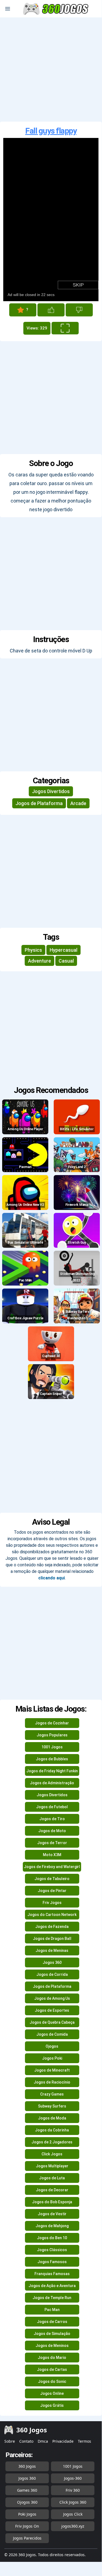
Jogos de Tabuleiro (52, 1879)
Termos (85, 2441)
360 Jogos (27, 2466)
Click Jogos (52, 2154)
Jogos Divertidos (51, 791)
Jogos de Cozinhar (52, 1723)
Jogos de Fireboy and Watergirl (52, 1867)
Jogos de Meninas (52, 1951)
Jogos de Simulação (52, 2334)
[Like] (51, 310)
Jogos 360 (52, 1962)
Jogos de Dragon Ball (52, 1939)
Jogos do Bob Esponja (52, 2202)
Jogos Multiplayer (52, 2166)
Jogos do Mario (52, 2358)
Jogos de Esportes (52, 2010)
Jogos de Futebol (52, 1807)
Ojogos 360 (27, 2502)
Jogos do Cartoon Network (52, 1915)
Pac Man (52, 2310)
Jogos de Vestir (52, 2214)
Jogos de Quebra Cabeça (52, 2022)
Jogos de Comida (52, 2034)
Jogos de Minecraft (52, 2070)
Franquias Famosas (52, 2274)
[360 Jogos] (56, 9)
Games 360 (27, 2490)
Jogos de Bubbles (52, 1759)
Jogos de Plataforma (39, 803)
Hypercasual (63, 950)
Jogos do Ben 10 (52, 2238)
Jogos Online (52, 2393)
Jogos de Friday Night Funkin (52, 1771)
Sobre (10, 2441)
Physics (33, 950)
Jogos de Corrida (52, 1974)
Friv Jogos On (27, 2526)
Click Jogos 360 (73, 2502)
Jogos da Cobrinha (52, 2130)
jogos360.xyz (73, 2526)
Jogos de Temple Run (52, 2298)
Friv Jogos (52, 1903)
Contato (26, 2441)
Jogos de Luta (52, 2178)
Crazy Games (52, 2094)
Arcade (78, 803)
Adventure (39, 961)
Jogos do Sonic (52, 2381)
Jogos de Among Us (52, 1998)
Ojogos (52, 2046)
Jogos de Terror (52, 1843)
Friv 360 (73, 2490)
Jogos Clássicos (52, 2250)
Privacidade (63, 2441)
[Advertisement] (51, 70)
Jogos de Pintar (52, 1891)
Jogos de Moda (52, 2118)
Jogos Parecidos (27, 2538)
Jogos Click (73, 2514)
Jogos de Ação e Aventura (52, 2286)
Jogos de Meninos (52, 2346)
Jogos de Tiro (52, 1819)
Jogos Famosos (52, 2262)
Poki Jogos (27, 2514)
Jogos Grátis (52, 2405)
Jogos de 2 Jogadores (52, 2142)
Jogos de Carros (52, 2322)
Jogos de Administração (52, 1783)
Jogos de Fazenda (52, 1927)
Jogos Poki (52, 2058)
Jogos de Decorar (52, 2190)
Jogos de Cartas (52, 2369)
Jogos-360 (73, 2478)
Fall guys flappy (51, 131)
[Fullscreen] (65, 328)
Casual (66, 961)
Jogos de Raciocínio (52, 2082)
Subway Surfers (52, 2106)
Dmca (43, 2441)
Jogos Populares (52, 1735)
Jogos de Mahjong (52, 2226)
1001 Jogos (52, 1747)
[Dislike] (79, 310)
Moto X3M (52, 1855)
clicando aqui (52, 1578)
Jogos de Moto (52, 1831)
